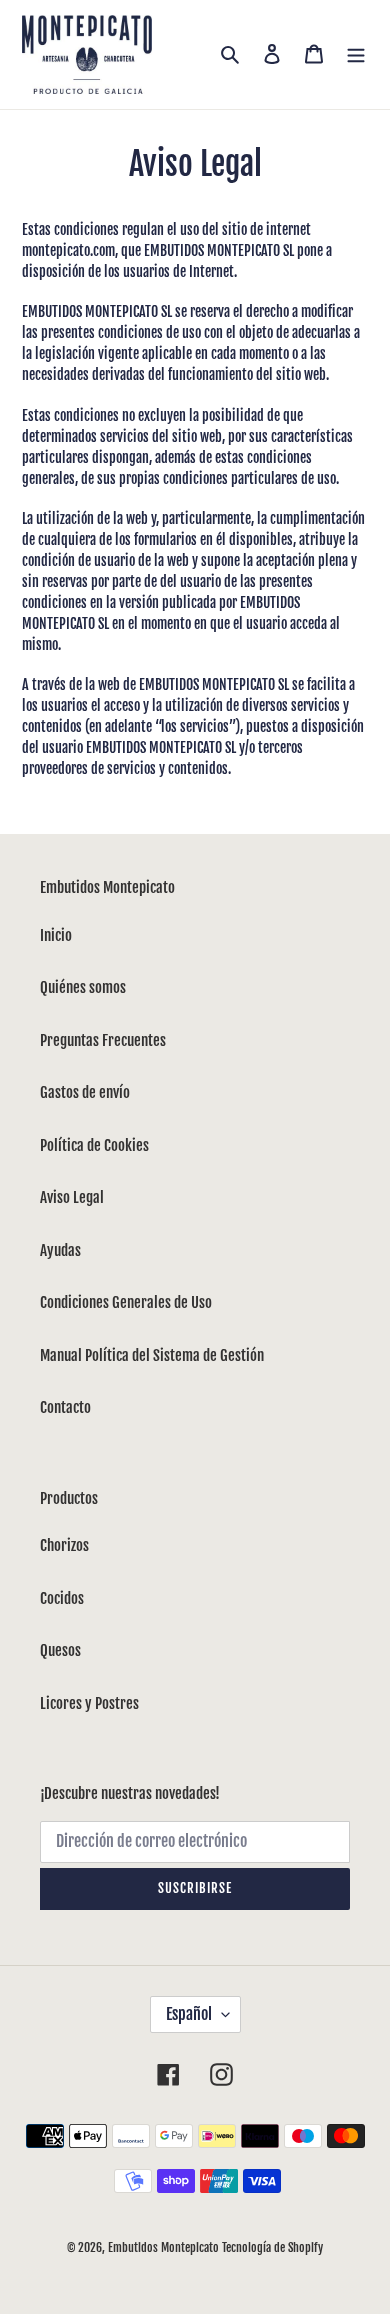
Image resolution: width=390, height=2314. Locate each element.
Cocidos (62, 1598)
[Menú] (356, 54)
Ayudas (60, 1250)
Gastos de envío (85, 1092)
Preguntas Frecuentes (103, 1040)
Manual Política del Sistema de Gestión (152, 1355)
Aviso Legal (72, 1197)
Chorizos (64, 1545)
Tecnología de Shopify (272, 2247)
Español (189, 2014)
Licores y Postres (89, 1703)
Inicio (56, 935)
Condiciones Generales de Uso (126, 1302)
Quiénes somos (83, 987)
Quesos (60, 1650)
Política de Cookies (94, 1145)
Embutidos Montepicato (163, 2247)
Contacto (65, 1407)
